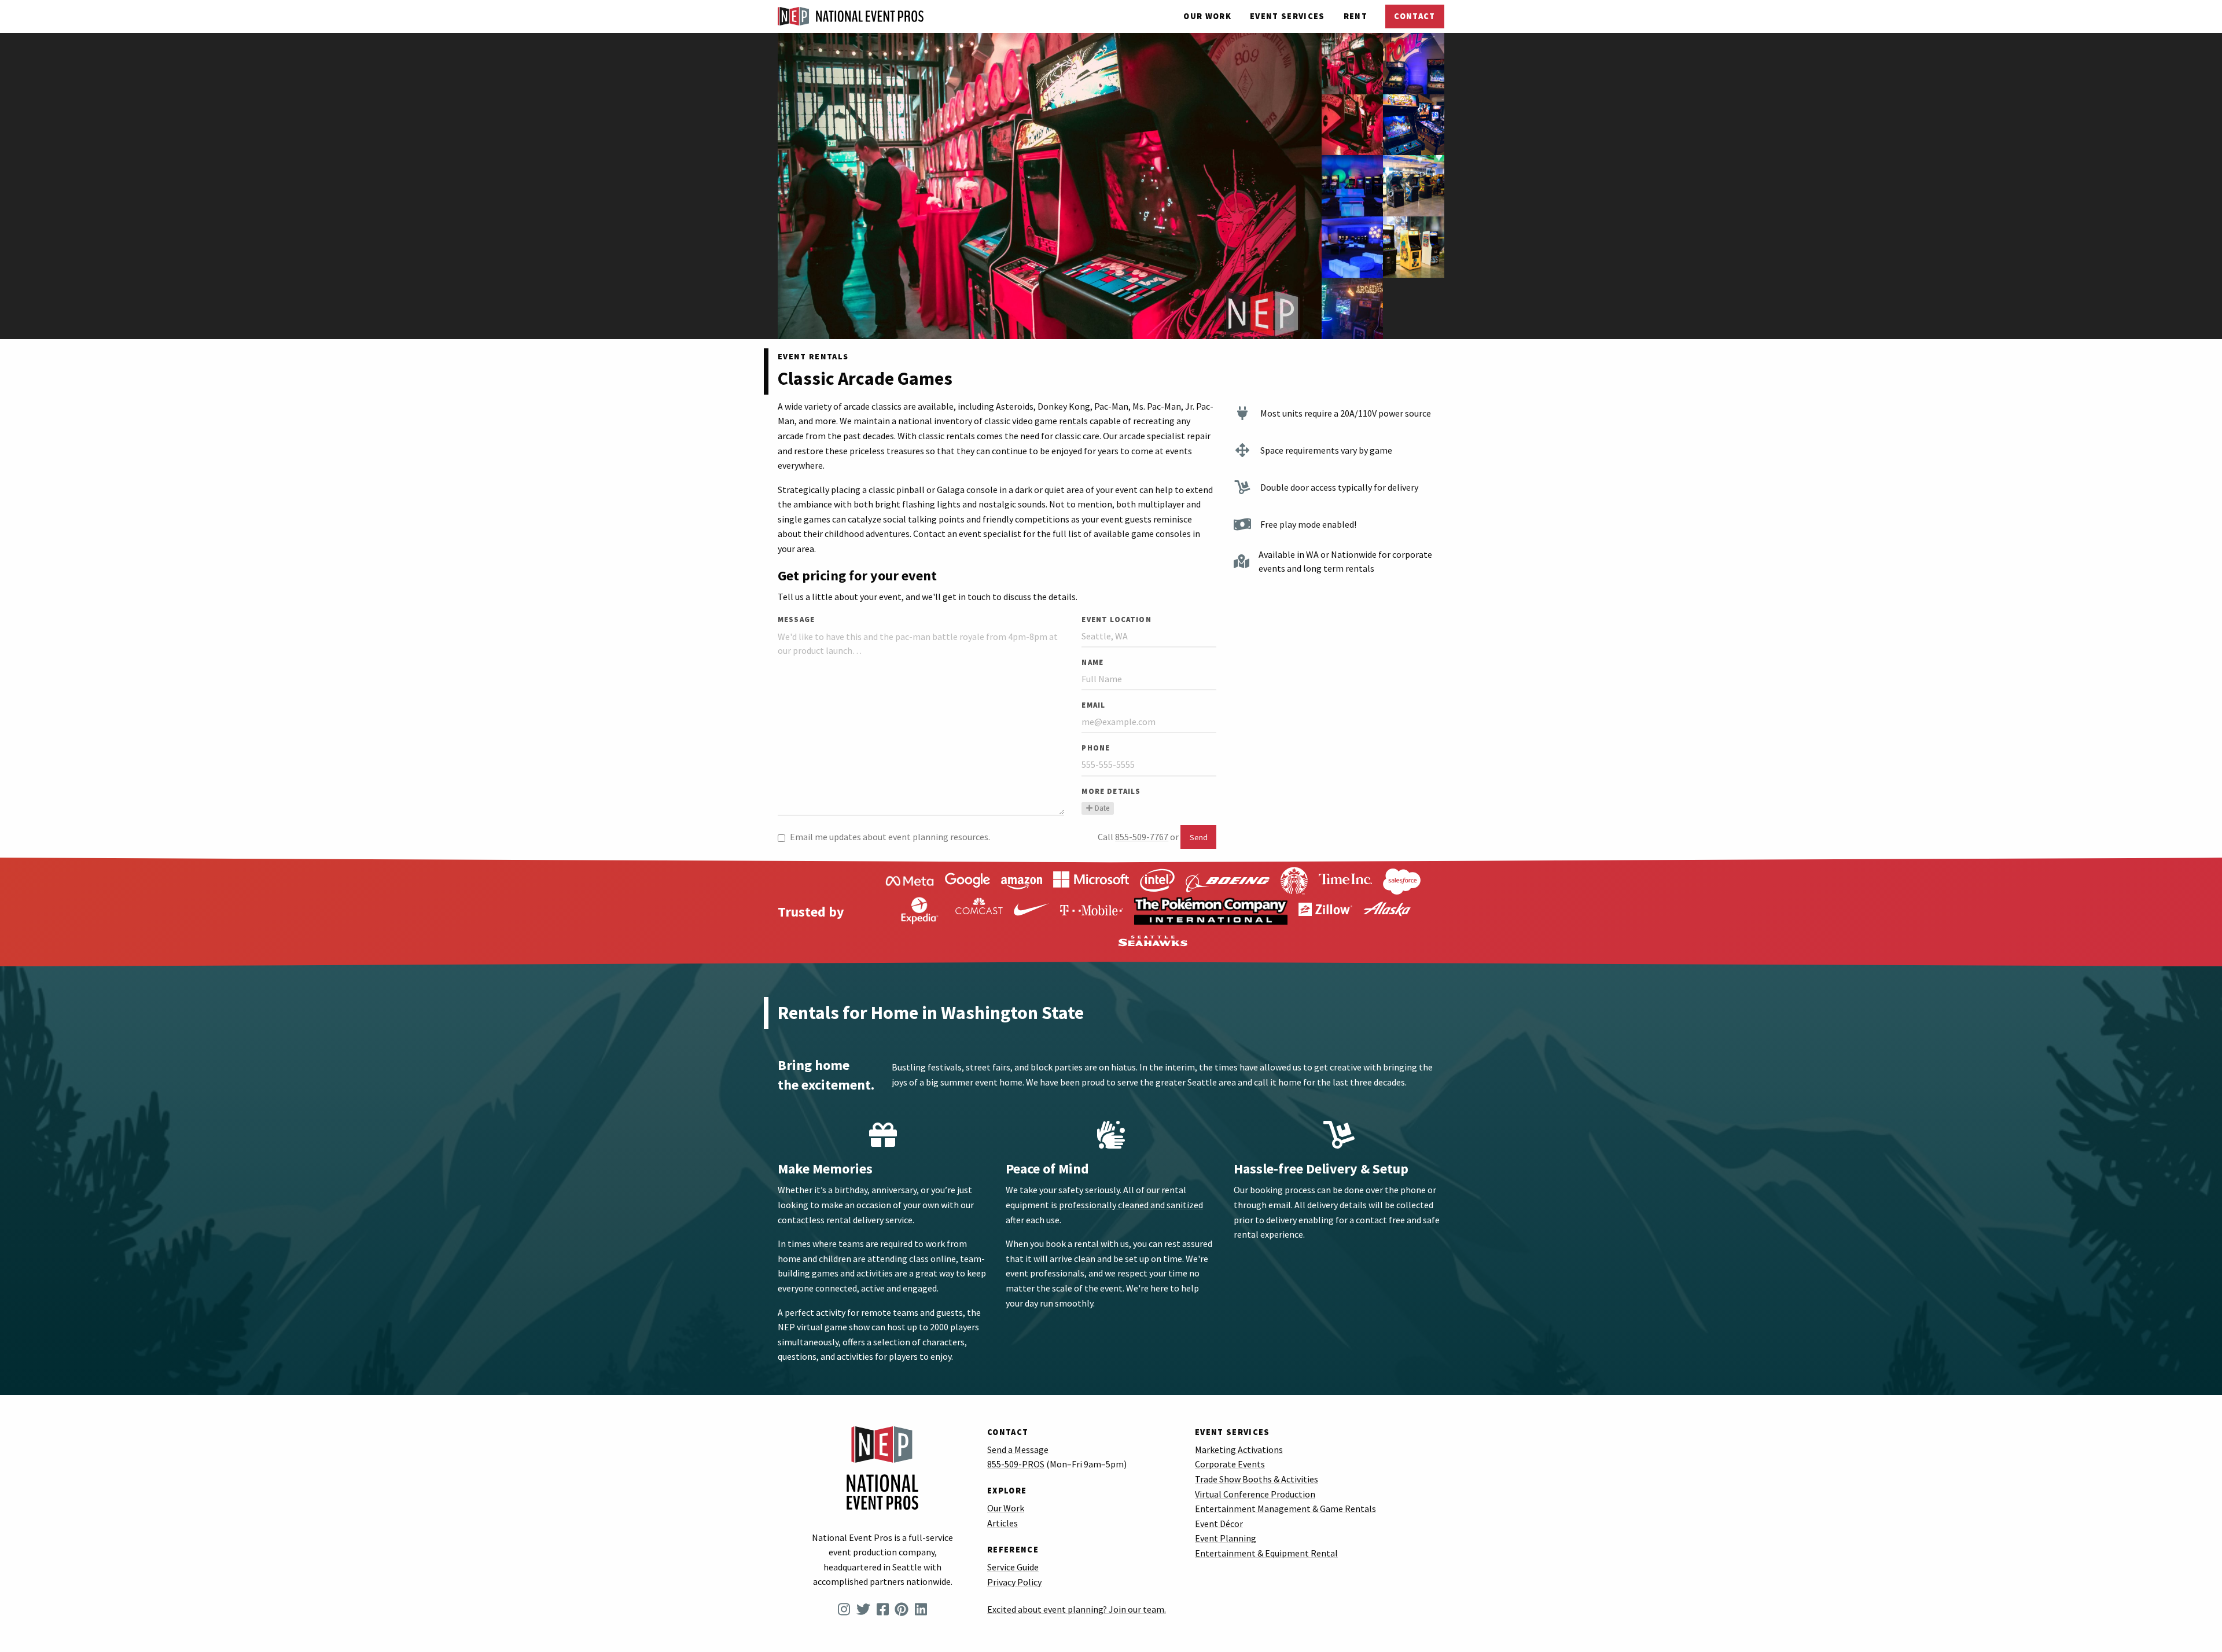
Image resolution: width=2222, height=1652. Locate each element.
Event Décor (1219, 1524)
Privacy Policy (1014, 1582)
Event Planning (1226, 1538)
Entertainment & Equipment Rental (1266, 1553)
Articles (1003, 1523)
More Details (1111, 791)
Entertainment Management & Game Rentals (1285, 1508)
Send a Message (1018, 1449)
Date (1102, 808)
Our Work (1207, 16)
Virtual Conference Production (1255, 1494)
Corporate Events (1230, 1464)
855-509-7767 (1142, 837)
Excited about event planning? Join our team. (1077, 1609)
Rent (1355, 16)
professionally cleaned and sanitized (1131, 1205)
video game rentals (1050, 421)
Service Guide (1013, 1567)
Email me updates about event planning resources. (890, 837)
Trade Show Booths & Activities (1257, 1479)
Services (1287, 16)
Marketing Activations (1239, 1449)
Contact (1414, 16)
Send (1199, 837)
